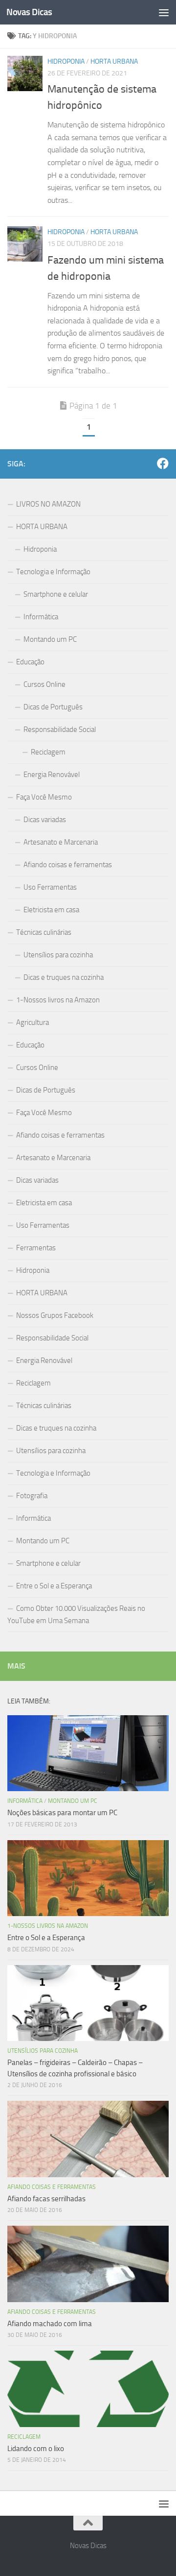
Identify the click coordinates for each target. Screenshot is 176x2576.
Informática (41, 617)
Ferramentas (36, 1248)
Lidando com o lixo (36, 2449)
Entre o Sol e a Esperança (54, 1586)
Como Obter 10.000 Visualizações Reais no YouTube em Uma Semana (76, 1615)
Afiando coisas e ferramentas (68, 865)
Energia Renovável (52, 775)
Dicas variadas (45, 820)
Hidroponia (66, 61)
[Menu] (164, 12)
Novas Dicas (29, 12)
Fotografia (32, 1496)
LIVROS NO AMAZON (48, 504)
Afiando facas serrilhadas (46, 2199)
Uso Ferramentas (50, 887)
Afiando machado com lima (50, 2324)
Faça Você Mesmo (44, 797)
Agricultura (33, 1022)
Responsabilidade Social (60, 729)
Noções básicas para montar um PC (62, 1813)
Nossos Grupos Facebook (55, 1315)
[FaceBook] (163, 463)
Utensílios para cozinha (58, 955)
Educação (30, 662)
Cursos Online (44, 684)
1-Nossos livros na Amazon (58, 1000)
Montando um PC (50, 639)
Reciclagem (48, 752)
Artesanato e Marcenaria (61, 842)
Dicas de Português (53, 707)
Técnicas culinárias (44, 932)
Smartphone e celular (56, 594)
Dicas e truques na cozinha (64, 977)
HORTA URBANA (114, 61)
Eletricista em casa (51, 910)
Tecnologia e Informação (53, 572)
